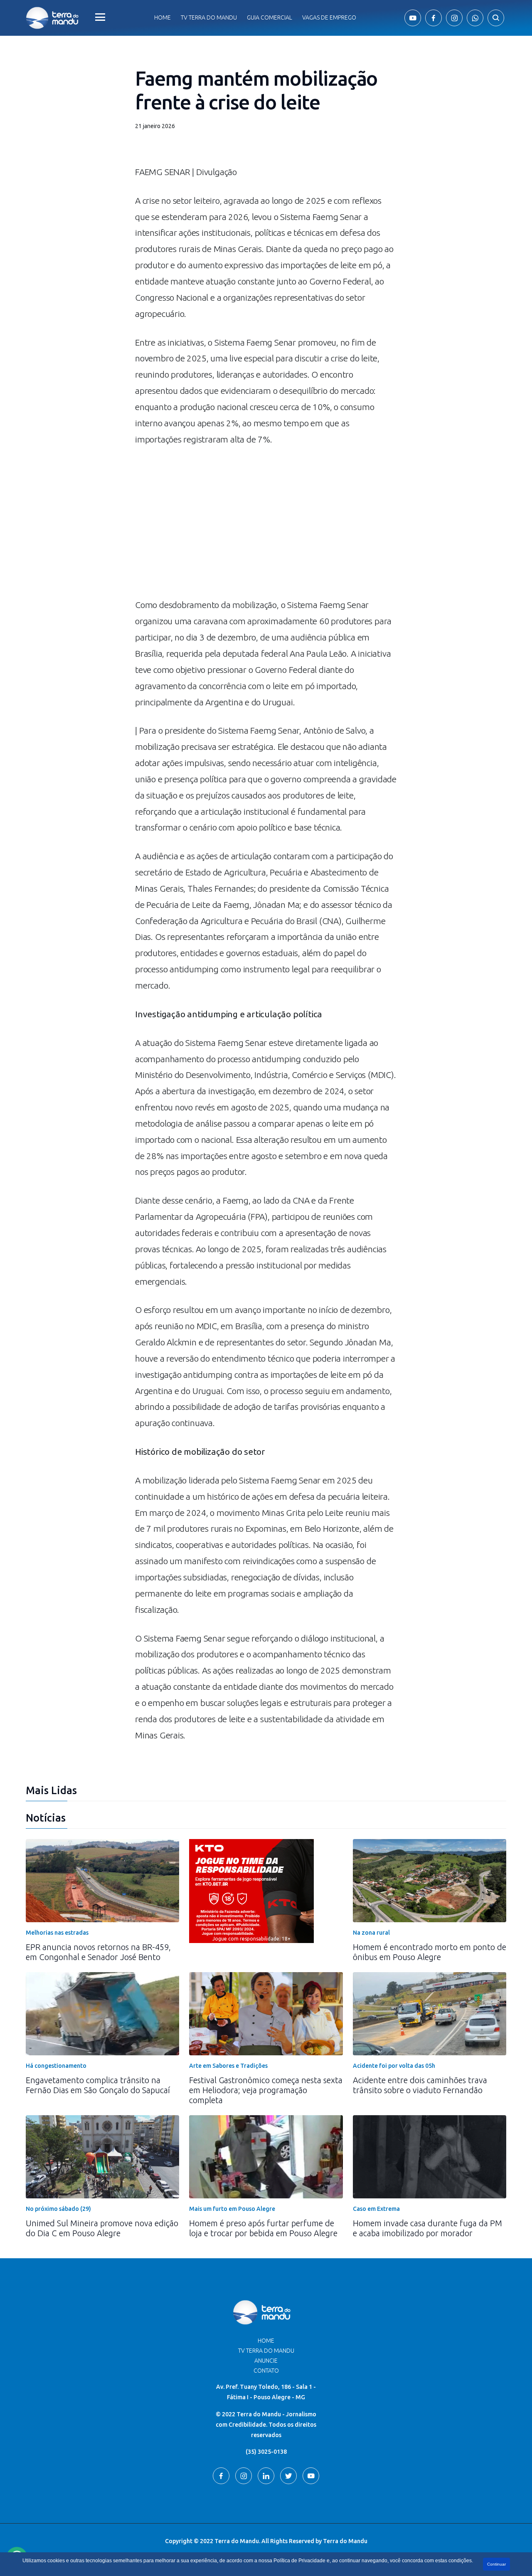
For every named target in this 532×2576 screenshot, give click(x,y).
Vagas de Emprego (329, 17)
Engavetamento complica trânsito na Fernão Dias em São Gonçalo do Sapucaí (98, 2085)
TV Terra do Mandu (266, 2351)
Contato (266, 2371)
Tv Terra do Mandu (209, 17)
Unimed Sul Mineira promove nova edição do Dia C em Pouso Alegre (102, 2228)
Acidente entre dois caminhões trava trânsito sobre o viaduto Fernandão (420, 2085)
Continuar (496, 2564)
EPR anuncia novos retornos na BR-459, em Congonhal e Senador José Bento (98, 1952)
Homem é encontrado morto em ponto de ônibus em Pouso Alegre (430, 1952)
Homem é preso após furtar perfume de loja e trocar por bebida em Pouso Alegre (263, 2228)
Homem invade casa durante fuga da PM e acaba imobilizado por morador (427, 2228)
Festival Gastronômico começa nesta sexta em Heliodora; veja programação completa (266, 2090)
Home (163, 17)
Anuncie (266, 2361)
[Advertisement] (266, 526)
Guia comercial (270, 17)
